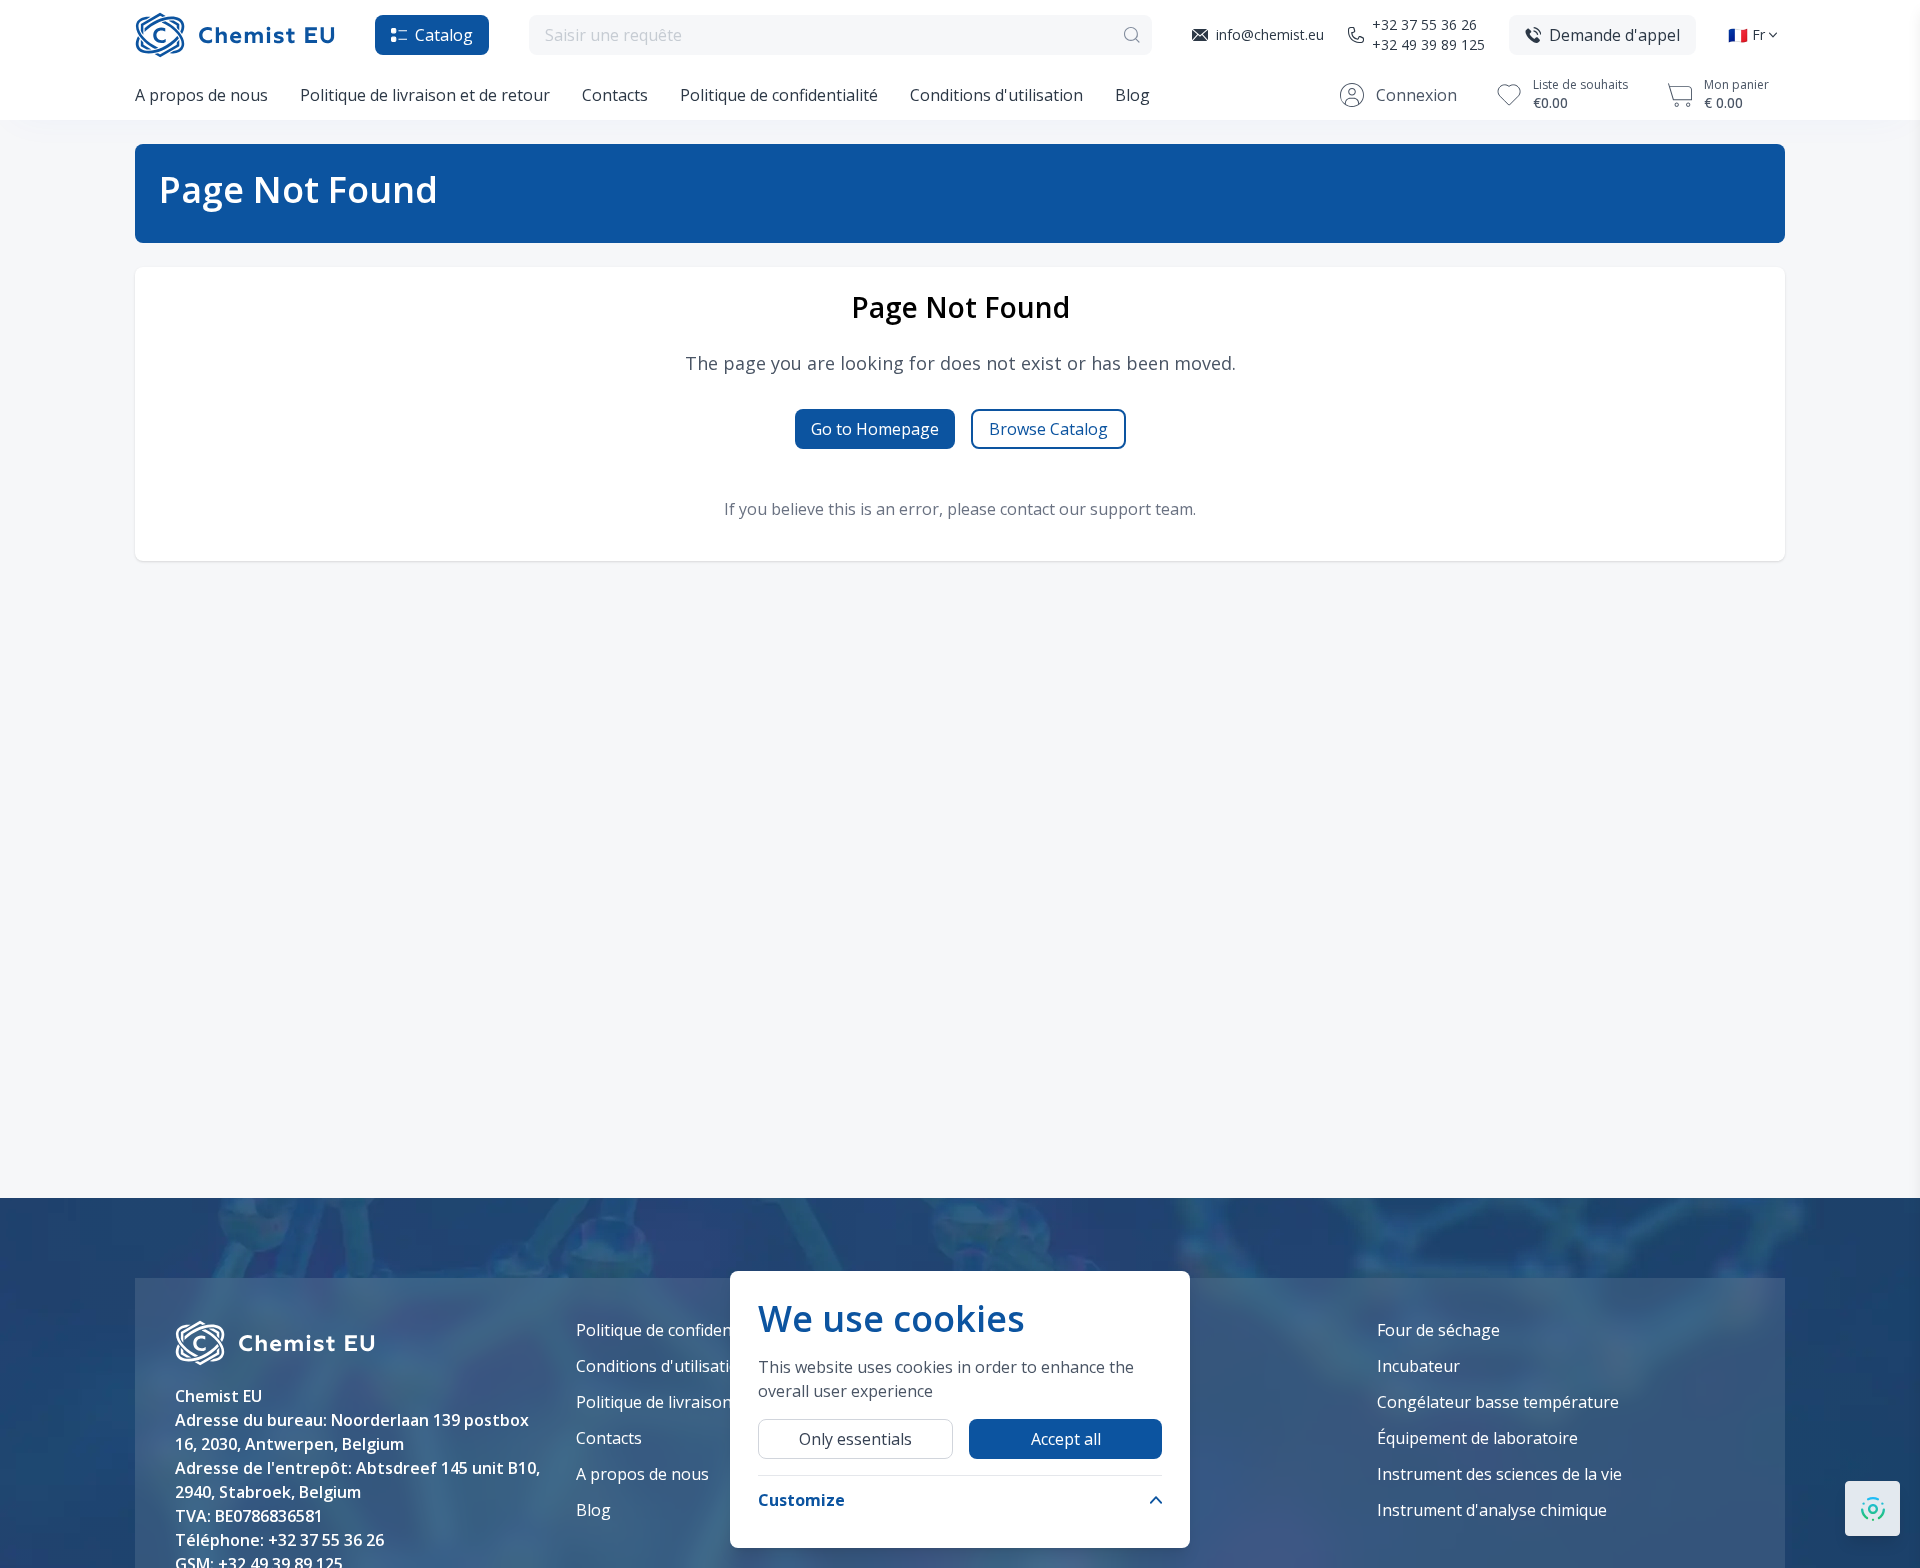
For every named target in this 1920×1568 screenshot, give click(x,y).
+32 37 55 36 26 (1424, 24)
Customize (801, 1500)
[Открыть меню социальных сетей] (1872, 1508)
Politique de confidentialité (779, 95)
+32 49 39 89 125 (1428, 44)
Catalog (444, 35)
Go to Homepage (875, 429)
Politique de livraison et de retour (425, 95)
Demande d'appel (1614, 35)
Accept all (1066, 1439)
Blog (1132, 95)
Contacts (615, 95)
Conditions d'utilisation (996, 95)
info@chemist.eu (1270, 34)
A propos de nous (201, 95)
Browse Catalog (1048, 429)
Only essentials (855, 1439)
